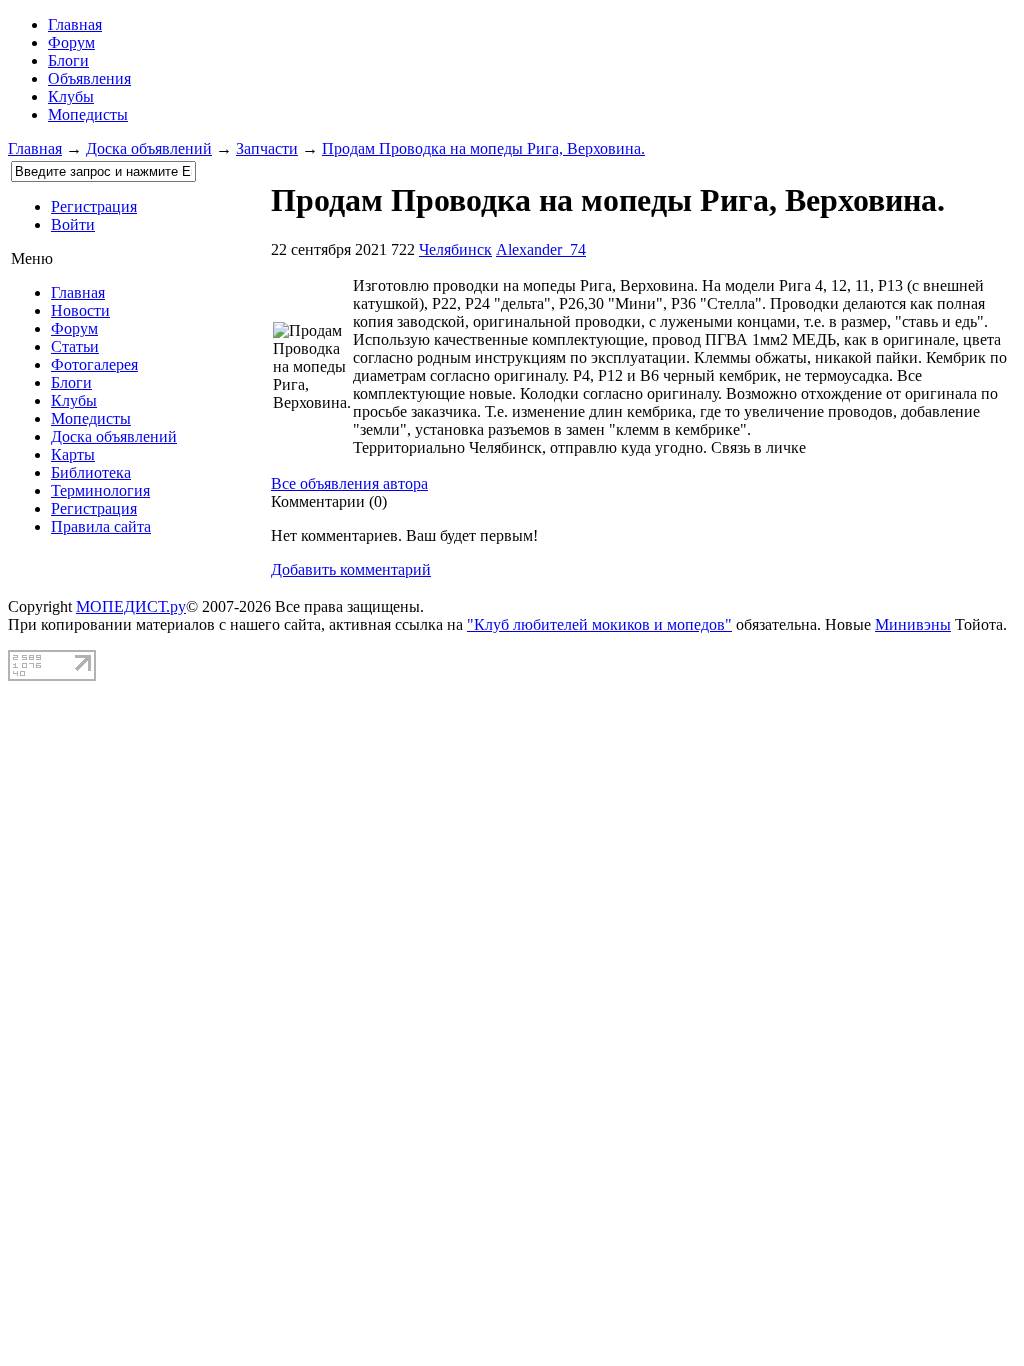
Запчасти (267, 148)
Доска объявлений (149, 148)
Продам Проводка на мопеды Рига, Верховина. (483, 148)
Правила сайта (101, 526)
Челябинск (455, 249)
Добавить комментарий (351, 569)
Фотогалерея (94, 364)
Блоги (68, 60)
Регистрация (94, 206)
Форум (71, 42)
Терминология (100, 490)
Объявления (89, 78)
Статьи (75, 346)
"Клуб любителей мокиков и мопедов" (599, 624)
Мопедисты (88, 114)
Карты (73, 454)
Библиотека (91, 472)
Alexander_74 (541, 249)
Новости (80, 310)
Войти (73, 224)
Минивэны (913, 624)
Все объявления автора (349, 483)
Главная (35, 148)
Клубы (71, 96)
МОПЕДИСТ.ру (131, 606)
